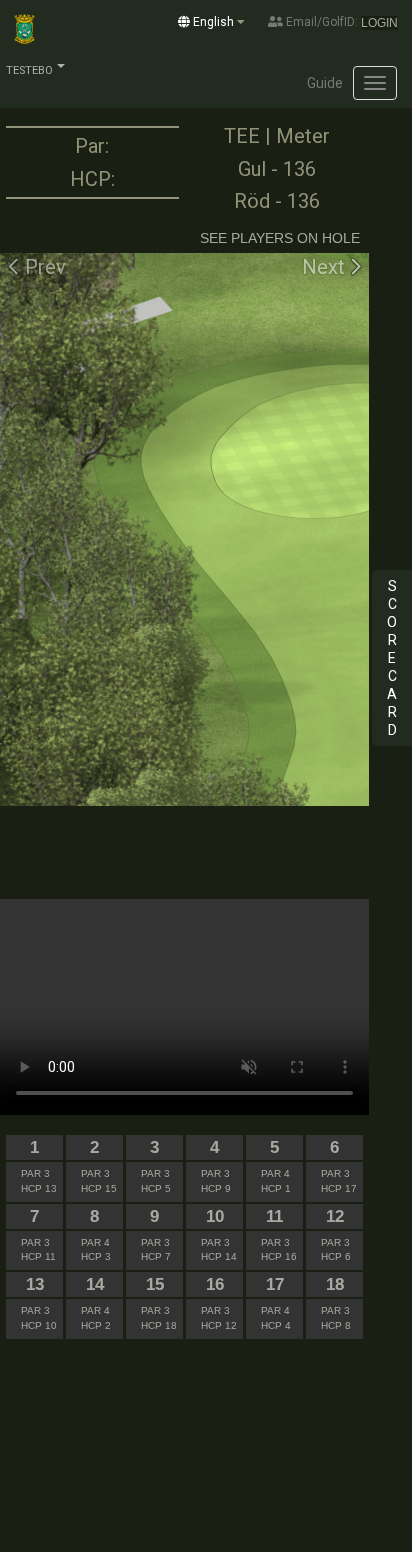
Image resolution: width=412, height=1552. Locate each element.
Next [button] (326, 267)
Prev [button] (43, 267)
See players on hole (280, 238)
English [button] (213, 22)
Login (379, 23)
